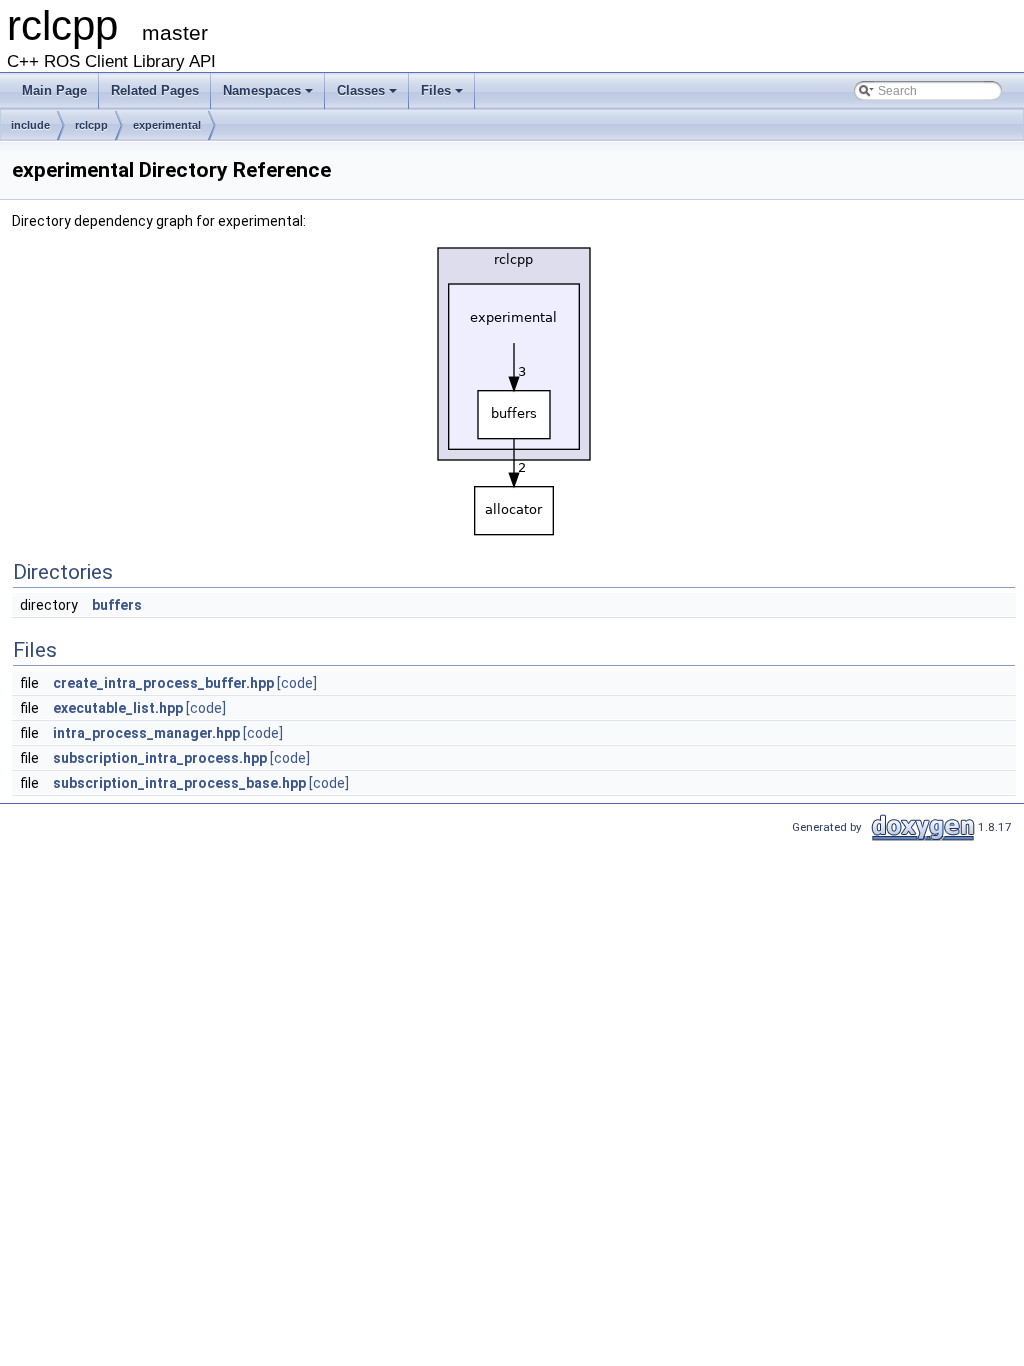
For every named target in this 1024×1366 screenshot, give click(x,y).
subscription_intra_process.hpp (160, 758)
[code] (297, 683)
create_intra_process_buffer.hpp (163, 683)
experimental (167, 125)
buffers (117, 605)
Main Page (54, 90)
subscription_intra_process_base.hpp (179, 783)
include (30, 125)
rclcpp (91, 125)
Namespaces (262, 90)
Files (436, 90)
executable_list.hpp (118, 708)
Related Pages (155, 90)
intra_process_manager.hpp (146, 733)
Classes (361, 90)
